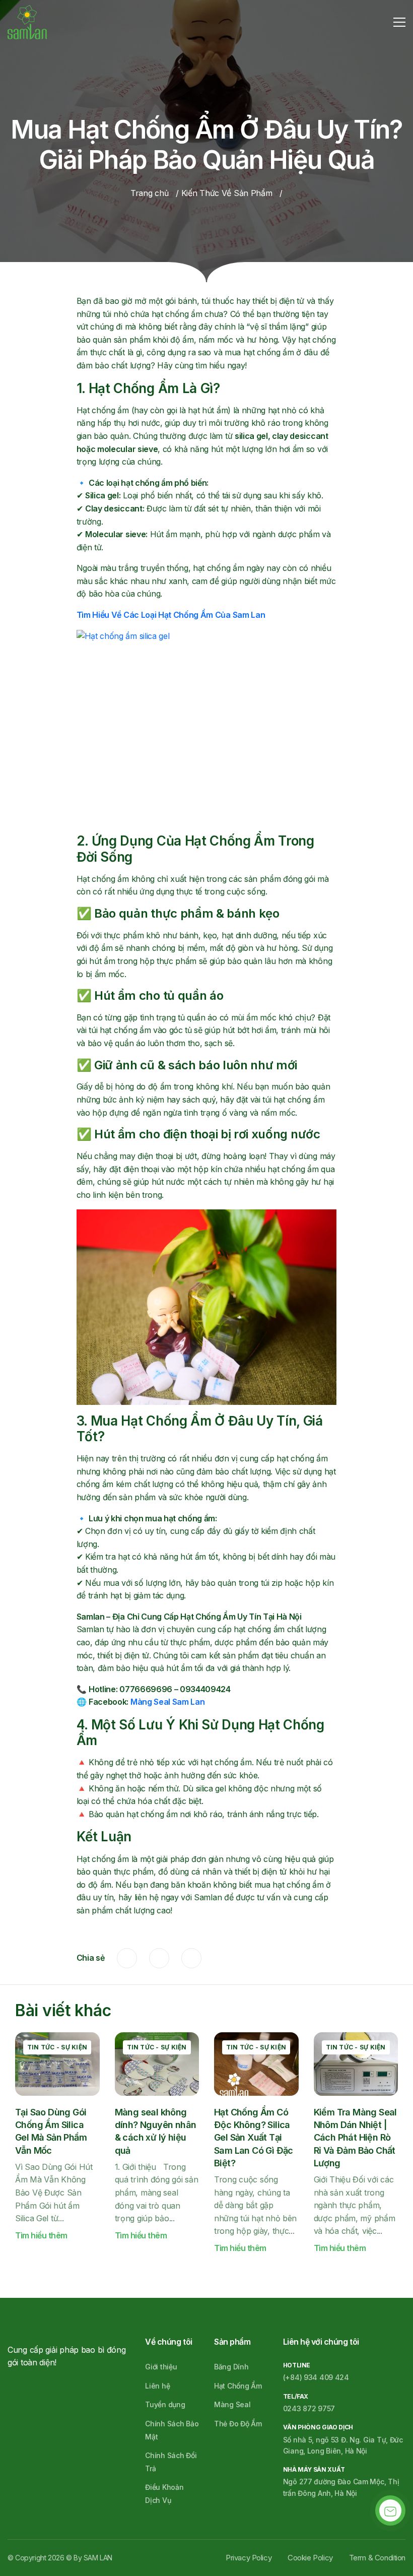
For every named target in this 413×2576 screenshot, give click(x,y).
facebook (127, 1958)
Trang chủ (149, 193)
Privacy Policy (249, 2558)
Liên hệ (157, 2386)
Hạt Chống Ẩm (238, 2386)
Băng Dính (231, 2367)
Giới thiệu (161, 2367)
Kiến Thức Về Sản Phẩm (227, 193)
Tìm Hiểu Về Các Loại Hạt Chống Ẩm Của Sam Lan (171, 615)
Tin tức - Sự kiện (57, 2047)
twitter (159, 1958)
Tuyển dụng (165, 2404)
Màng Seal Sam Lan (168, 1702)
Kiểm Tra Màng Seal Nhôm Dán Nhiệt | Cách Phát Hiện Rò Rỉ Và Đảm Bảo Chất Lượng (355, 2138)
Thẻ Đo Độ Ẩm (238, 2424)
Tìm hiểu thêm (41, 2235)
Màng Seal (232, 2404)
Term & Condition (377, 2558)
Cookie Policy (310, 2558)
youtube (62, 2392)
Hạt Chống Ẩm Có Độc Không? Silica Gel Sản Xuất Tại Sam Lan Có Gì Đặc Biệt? (254, 2138)
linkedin (191, 1958)
